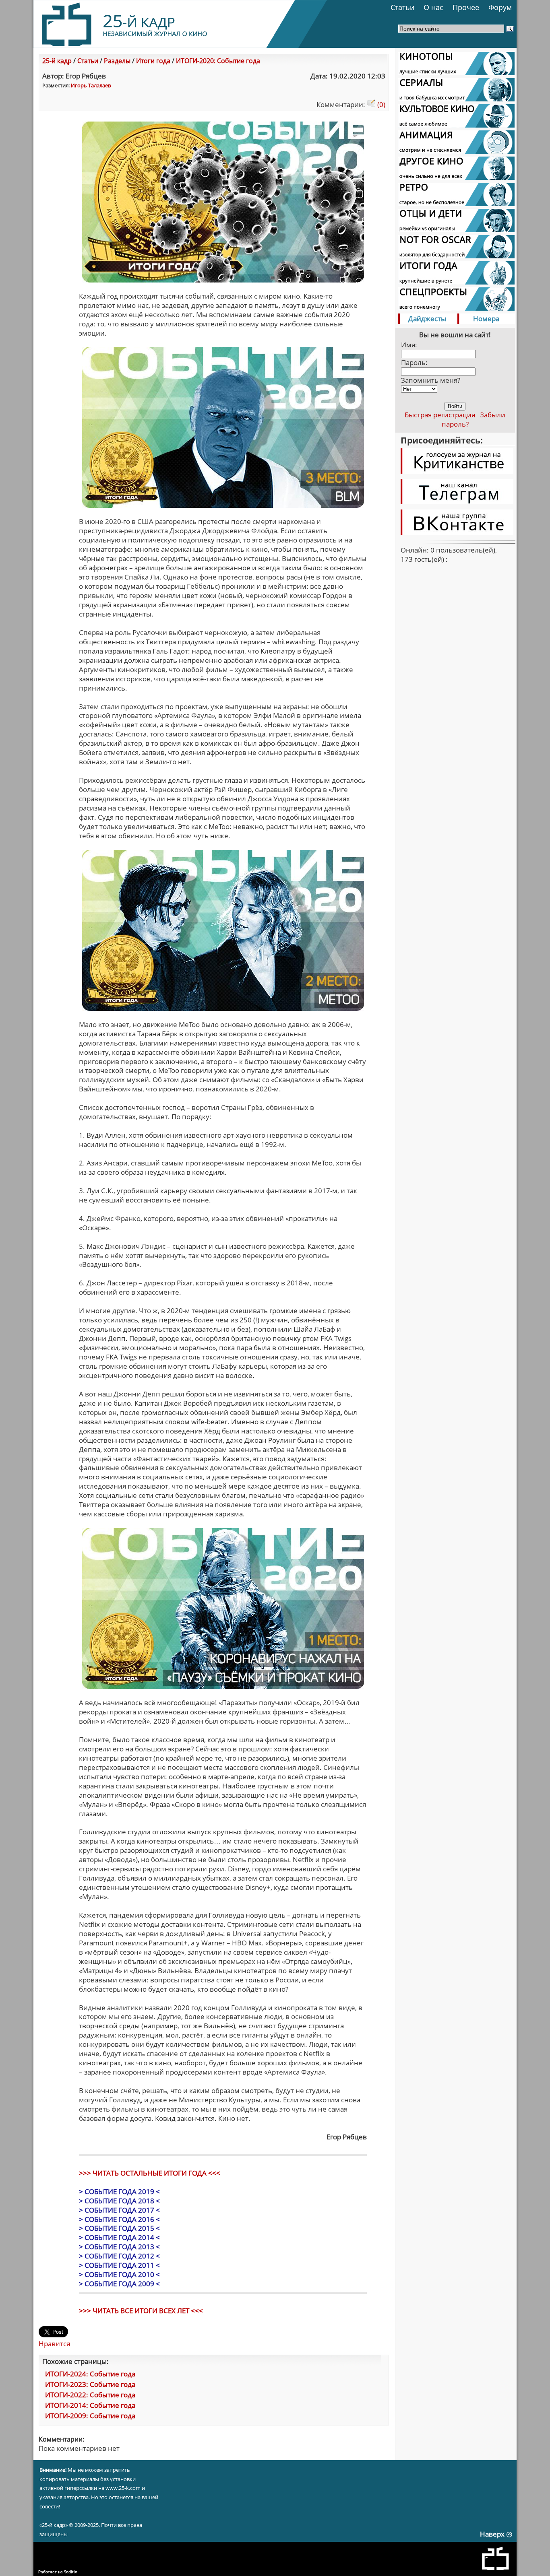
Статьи (402, 7)
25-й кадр (57, 61)
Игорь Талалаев (91, 85)
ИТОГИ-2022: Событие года (90, 2395)
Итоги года (153, 61)
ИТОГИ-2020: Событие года (218, 61)
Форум (500, 7)
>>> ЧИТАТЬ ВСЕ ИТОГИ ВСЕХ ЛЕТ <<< (141, 2311)
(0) (380, 104)
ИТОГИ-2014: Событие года (90, 2405)
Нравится (54, 2344)
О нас (433, 7)
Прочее (466, 7)
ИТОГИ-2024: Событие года (90, 2374)
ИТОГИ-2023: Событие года (90, 2384)
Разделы (117, 61)
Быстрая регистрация (440, 415)
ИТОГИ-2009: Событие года (90, 2416)
